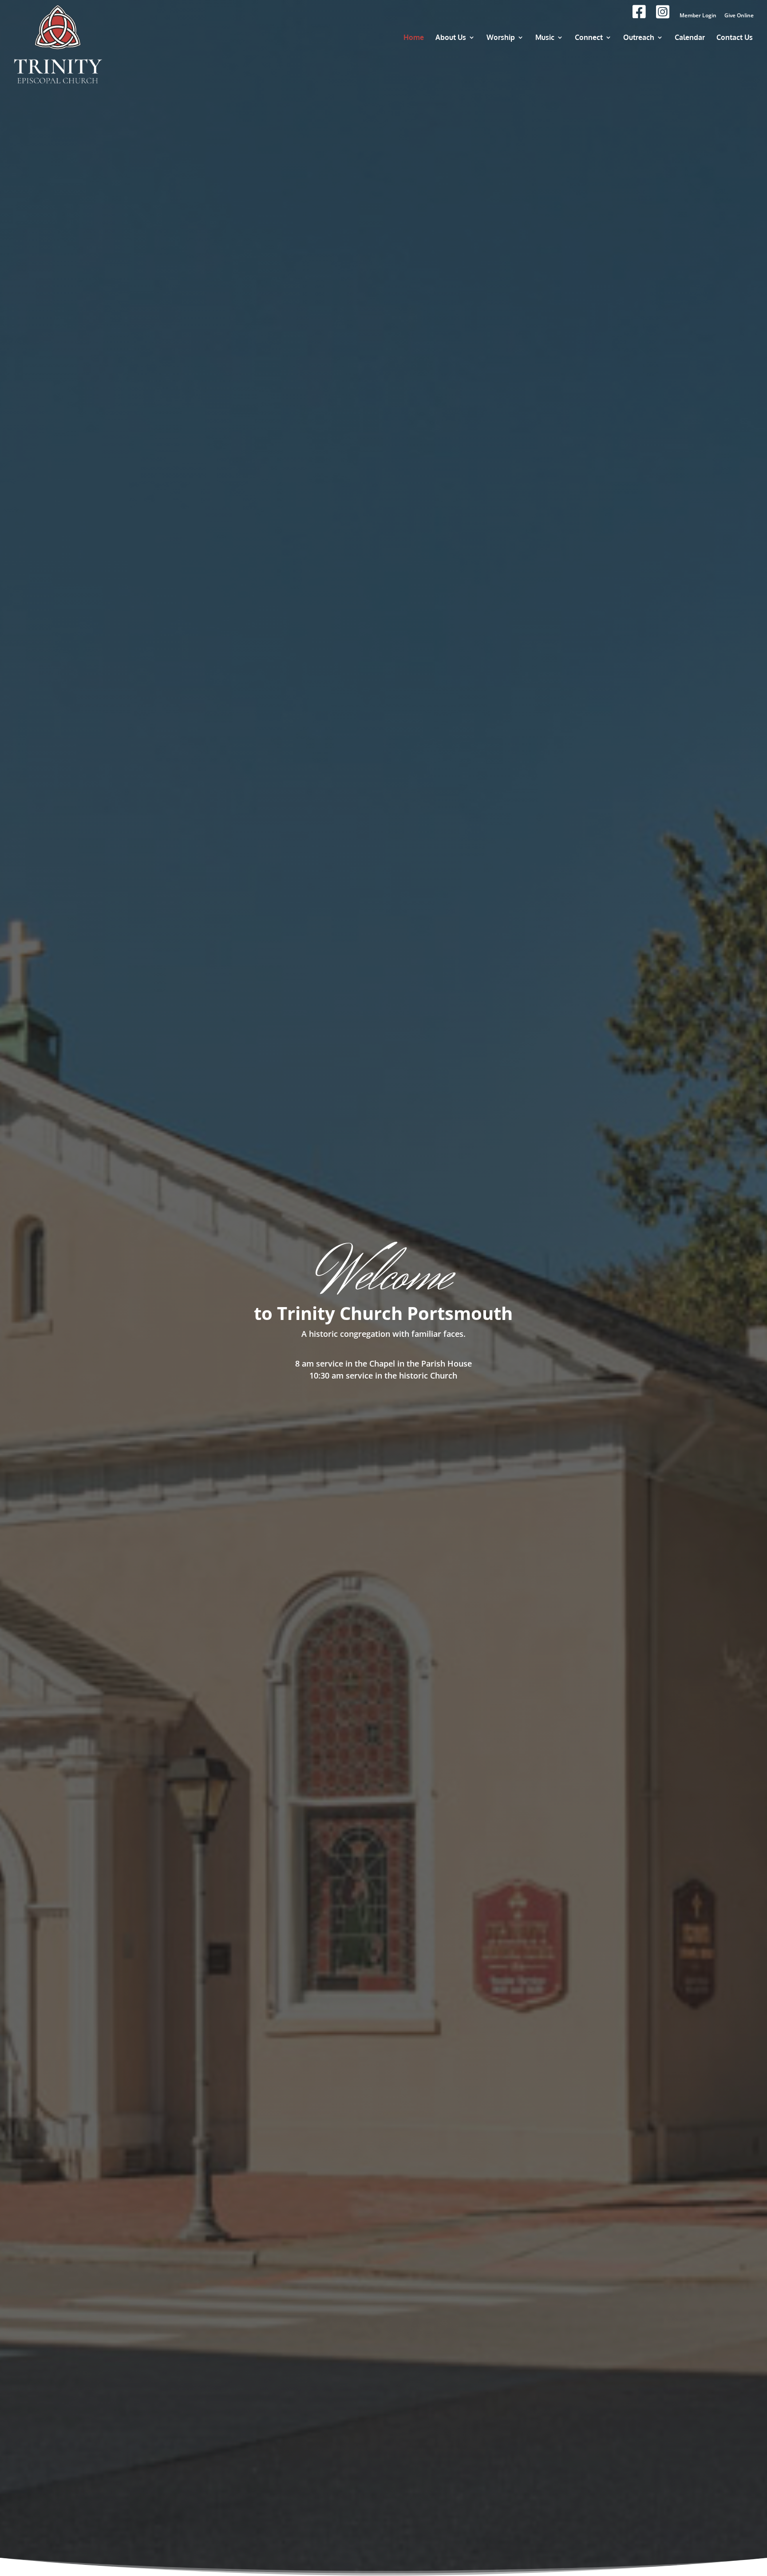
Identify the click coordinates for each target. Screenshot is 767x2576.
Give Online (739, 16)
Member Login (698, 16)
